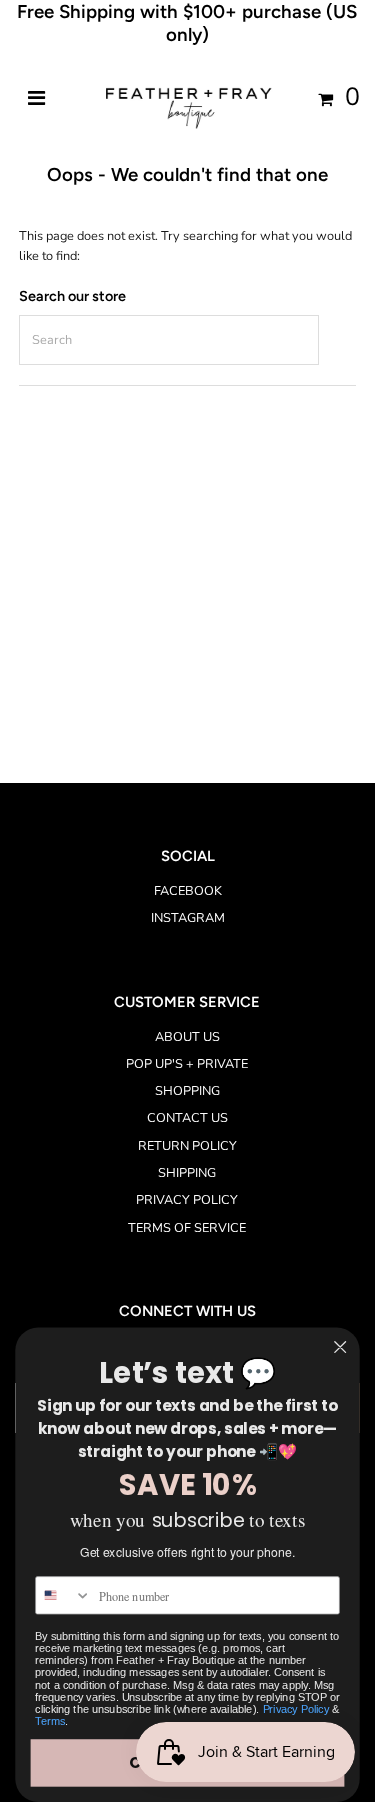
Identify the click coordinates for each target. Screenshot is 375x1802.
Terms (50, 1722)
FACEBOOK (188, 891)
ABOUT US (187, 1037)
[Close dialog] (340, 1347)
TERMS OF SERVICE (187, 1228)
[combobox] (63, 1595)
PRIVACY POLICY (187, 1200)
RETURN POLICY (187, 1146)
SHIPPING (187, 1173)
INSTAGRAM (188, 918)
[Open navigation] (36, 99)
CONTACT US (187, 1118)
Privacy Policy (296, 1709)
